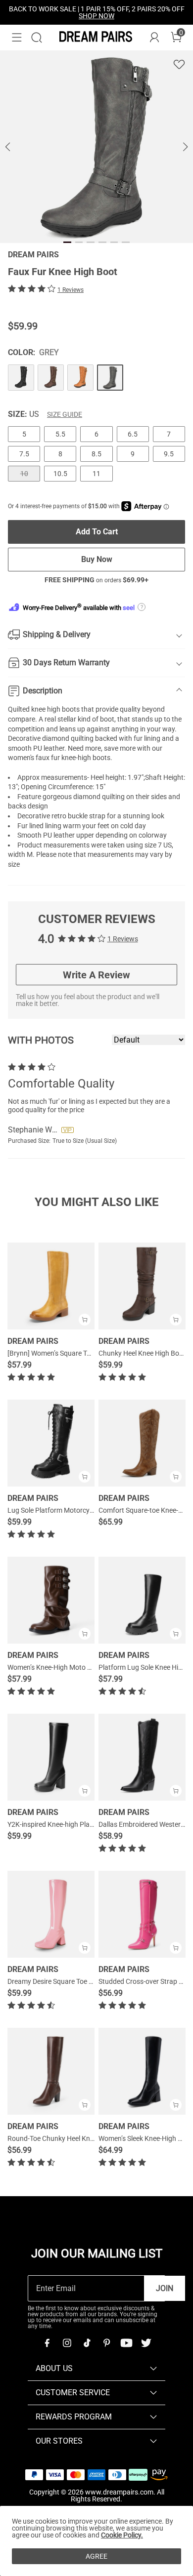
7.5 (24, 454)
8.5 (96, 454)
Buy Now (97, 559)
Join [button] (165, 2288)
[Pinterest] (106, 2343)
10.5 (60, 474)
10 (24, 474)
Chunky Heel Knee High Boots (144, 1353)
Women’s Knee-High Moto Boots (56, 1667)
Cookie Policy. (122, 2535)
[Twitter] (146, 2343)
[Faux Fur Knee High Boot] (21, 378)
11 (96, 474)
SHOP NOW (96, 16)
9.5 (169, 454)
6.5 (133, 434)
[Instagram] (67, 2343)
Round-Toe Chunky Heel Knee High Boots (70, 2138)
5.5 (60, 434)
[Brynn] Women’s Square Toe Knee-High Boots (77, 1353)
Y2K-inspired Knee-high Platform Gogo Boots (76, 1824)
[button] (17, 38)
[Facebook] (47, 2343)
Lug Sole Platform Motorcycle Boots (63, 1510)
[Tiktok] (87, 2343)
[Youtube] (126, 2343)
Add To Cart (97, 532)
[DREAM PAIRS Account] (154, 38)
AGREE (96, 2556)
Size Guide (65, 414)
